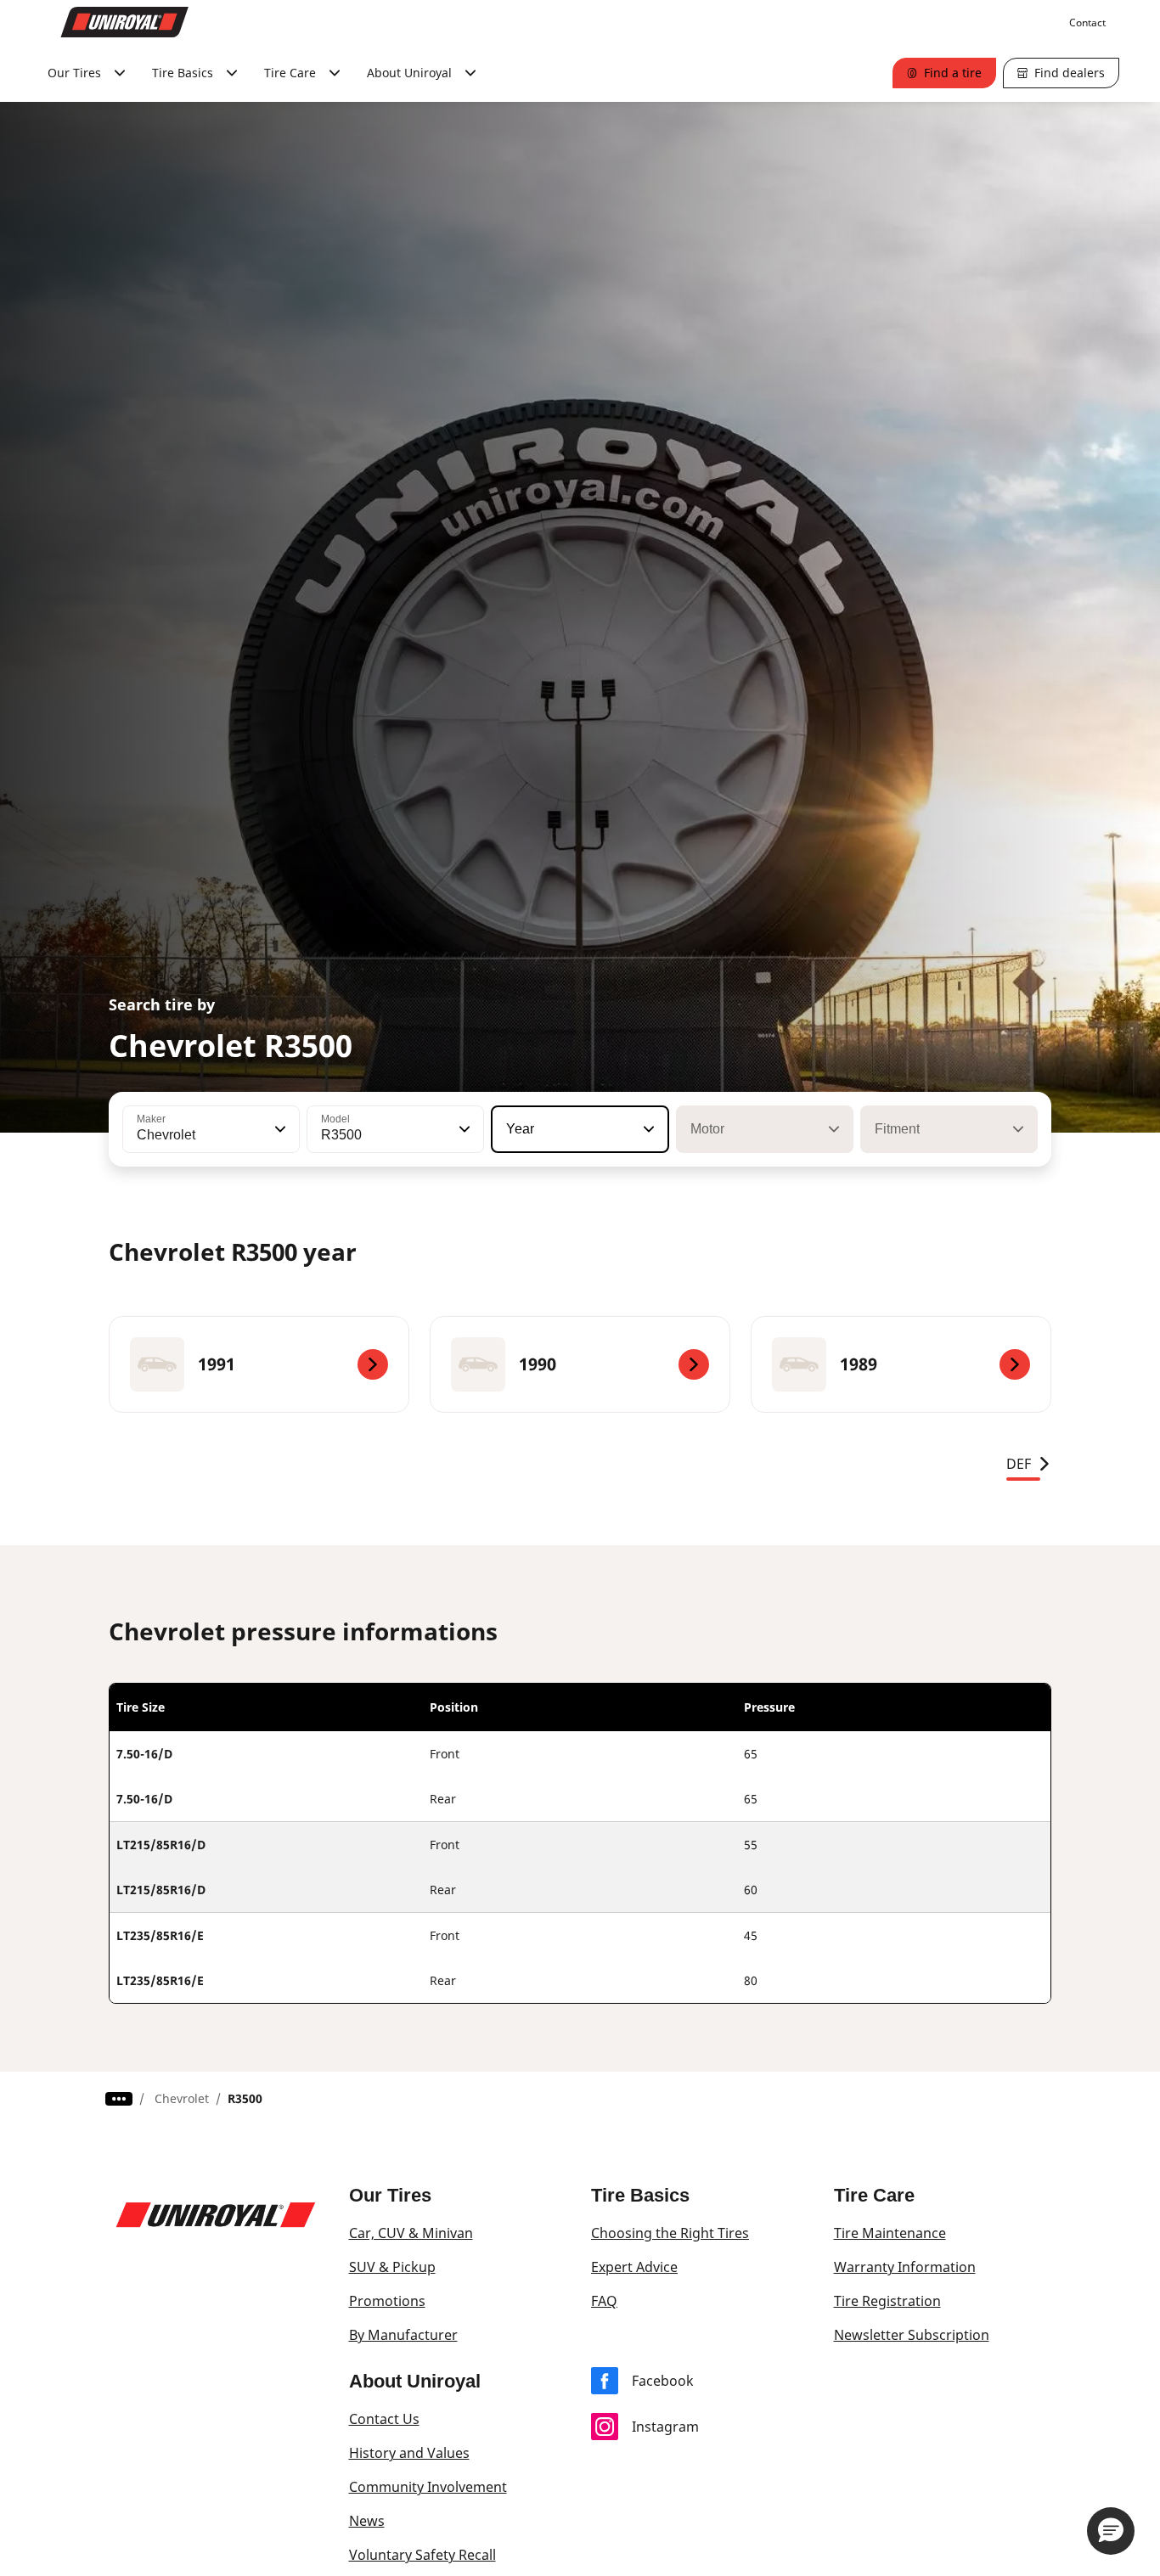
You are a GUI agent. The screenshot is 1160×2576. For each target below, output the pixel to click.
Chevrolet (182, 2098)
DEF (1019, 1464)
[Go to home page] (125, 22)
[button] (279, 1129)
